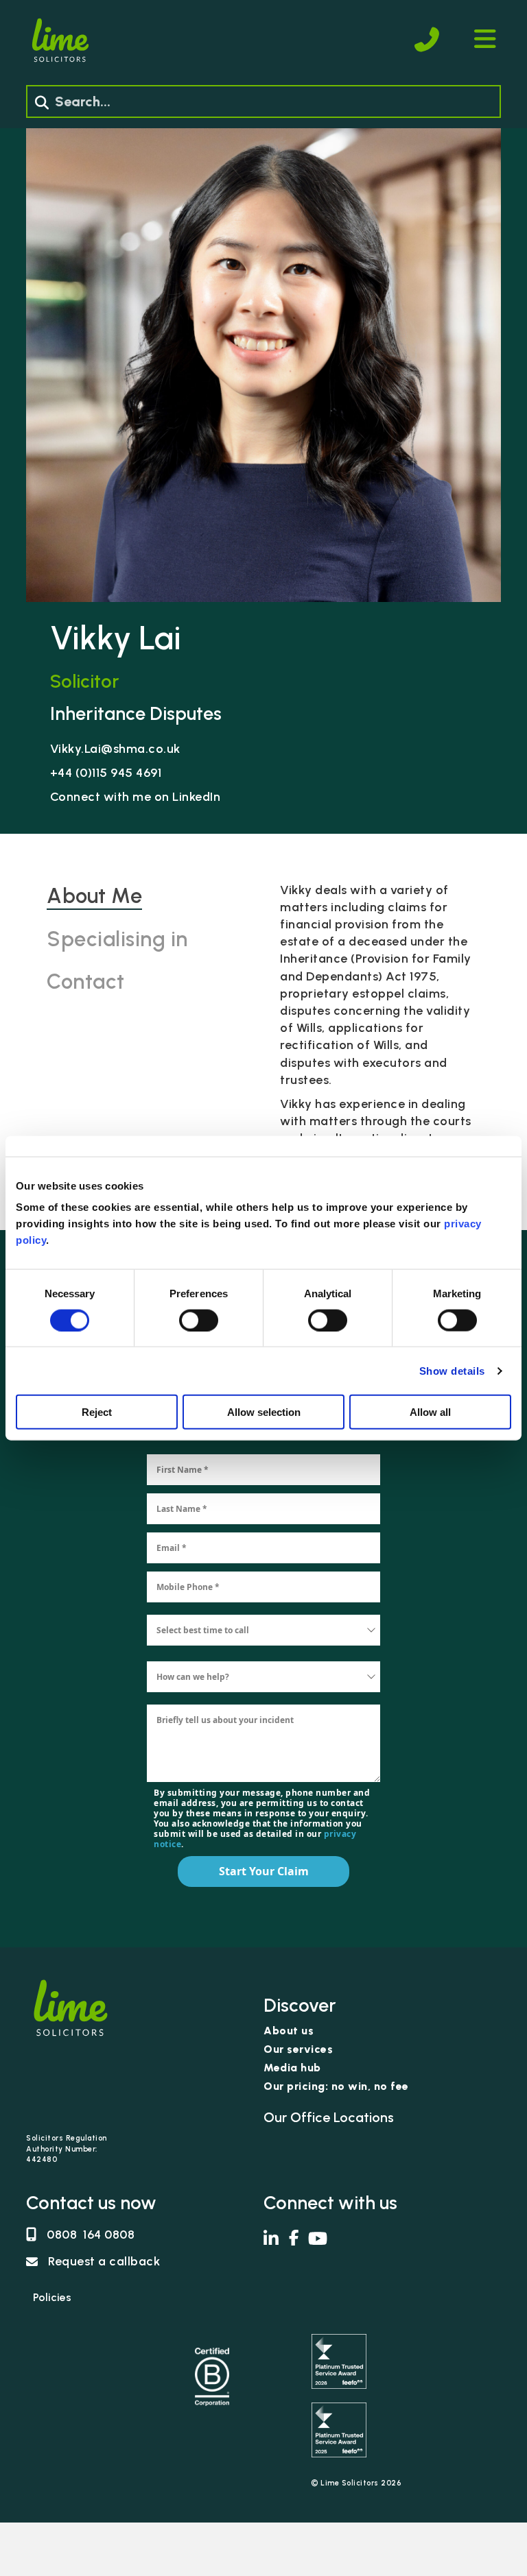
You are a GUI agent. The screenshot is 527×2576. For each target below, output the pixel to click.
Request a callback (104, 2261)
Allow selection (264, 1412)
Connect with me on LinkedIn (136, 797)
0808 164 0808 (91, 2235)
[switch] (199, 1320)
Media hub (292, 2068)
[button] (42, 103)
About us (289, 2031)
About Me (94, 896)
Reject (97, 1412)
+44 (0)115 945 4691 (106, 773)
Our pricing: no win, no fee (336, 2087)
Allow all (430, 1412)
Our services (298, 2050)
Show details (452, 1370)
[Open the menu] (485, 39)
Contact (86, 982)
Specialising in (117, 939)
